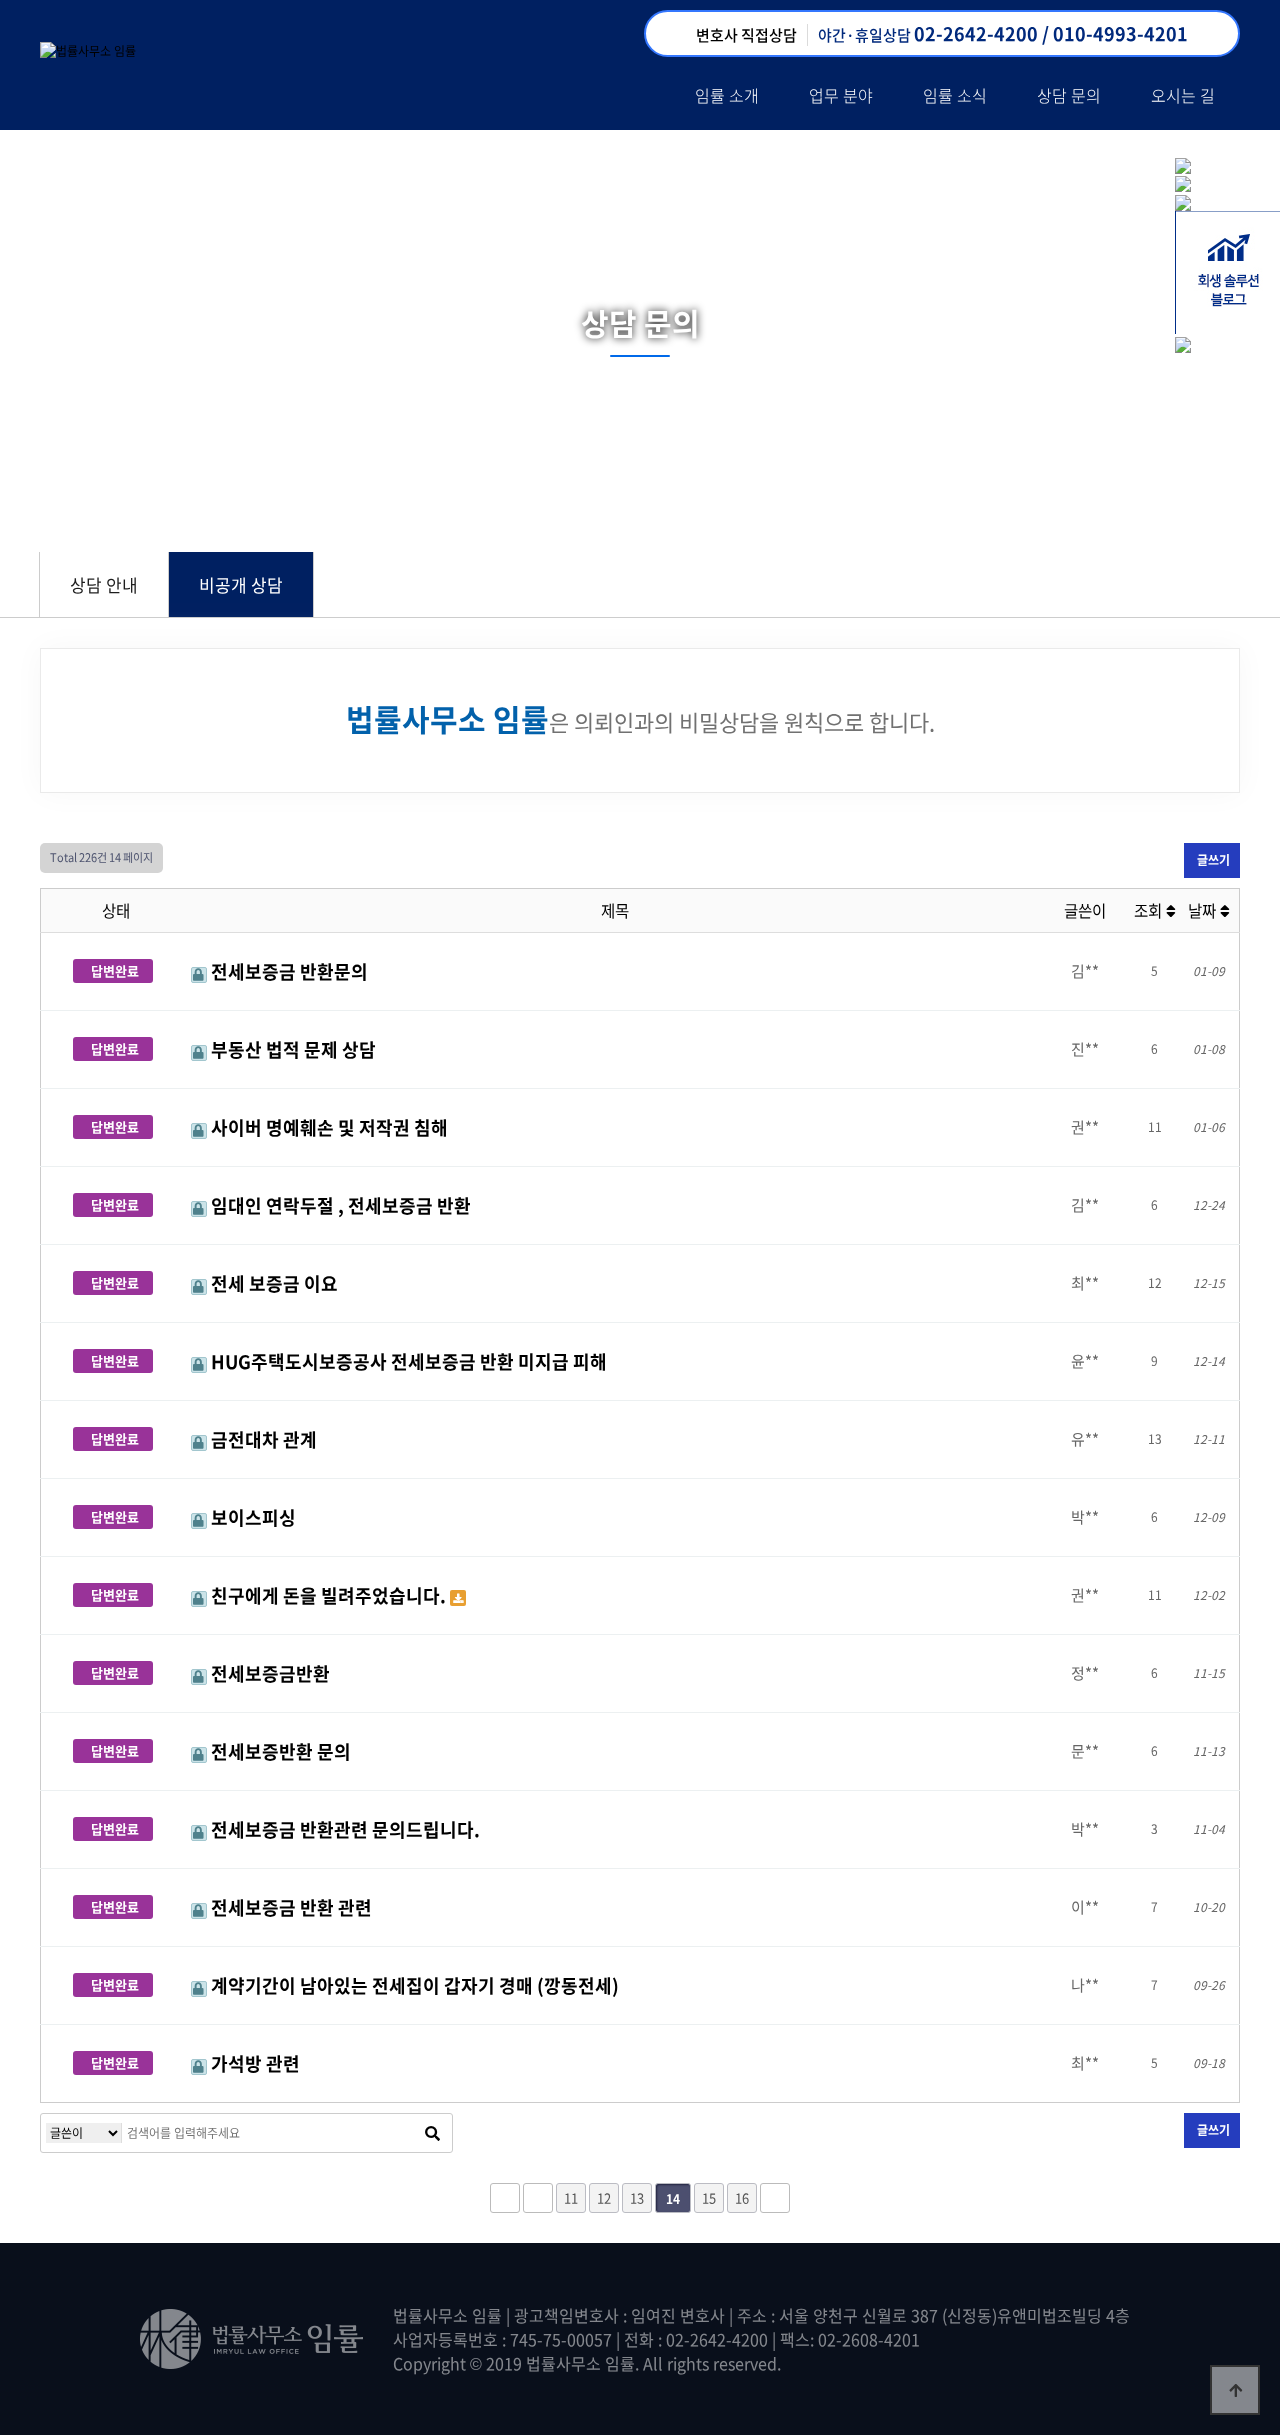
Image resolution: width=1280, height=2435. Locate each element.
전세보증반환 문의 (279, 1751)
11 (571, 2197)
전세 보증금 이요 (272, 1283)
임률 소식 (955, 95)
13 (637, 2197)
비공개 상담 (241, 584)
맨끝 (775, 2198)
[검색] (432, 2133)
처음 (505, 2198)
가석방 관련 (253, 2063)
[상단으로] (1235, 2390)
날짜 (1204, 910)
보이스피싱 (251, 1517)
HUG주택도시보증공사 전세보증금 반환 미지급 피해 (407, 1361)
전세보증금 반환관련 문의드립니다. (343, 1829)
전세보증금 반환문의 (287, 971)
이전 (538, 2198)
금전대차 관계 (262, 1439)
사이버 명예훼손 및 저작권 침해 (327, 1127)
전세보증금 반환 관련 (289, 1907)
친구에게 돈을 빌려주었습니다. (328, 1595)
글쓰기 (1212, 860)
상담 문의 (1069, 95)
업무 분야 (841, 95)
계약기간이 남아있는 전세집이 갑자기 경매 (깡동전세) (413, 1985)
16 (742, 2197)
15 (709, 2197)
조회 (1150, 910)
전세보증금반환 (268, 1673)
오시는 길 (1183, 95)
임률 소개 (727, 95)
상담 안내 (104, 584)
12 (604, 2197)
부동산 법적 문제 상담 (291, 1049)
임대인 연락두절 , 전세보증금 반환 (339, 1205)
